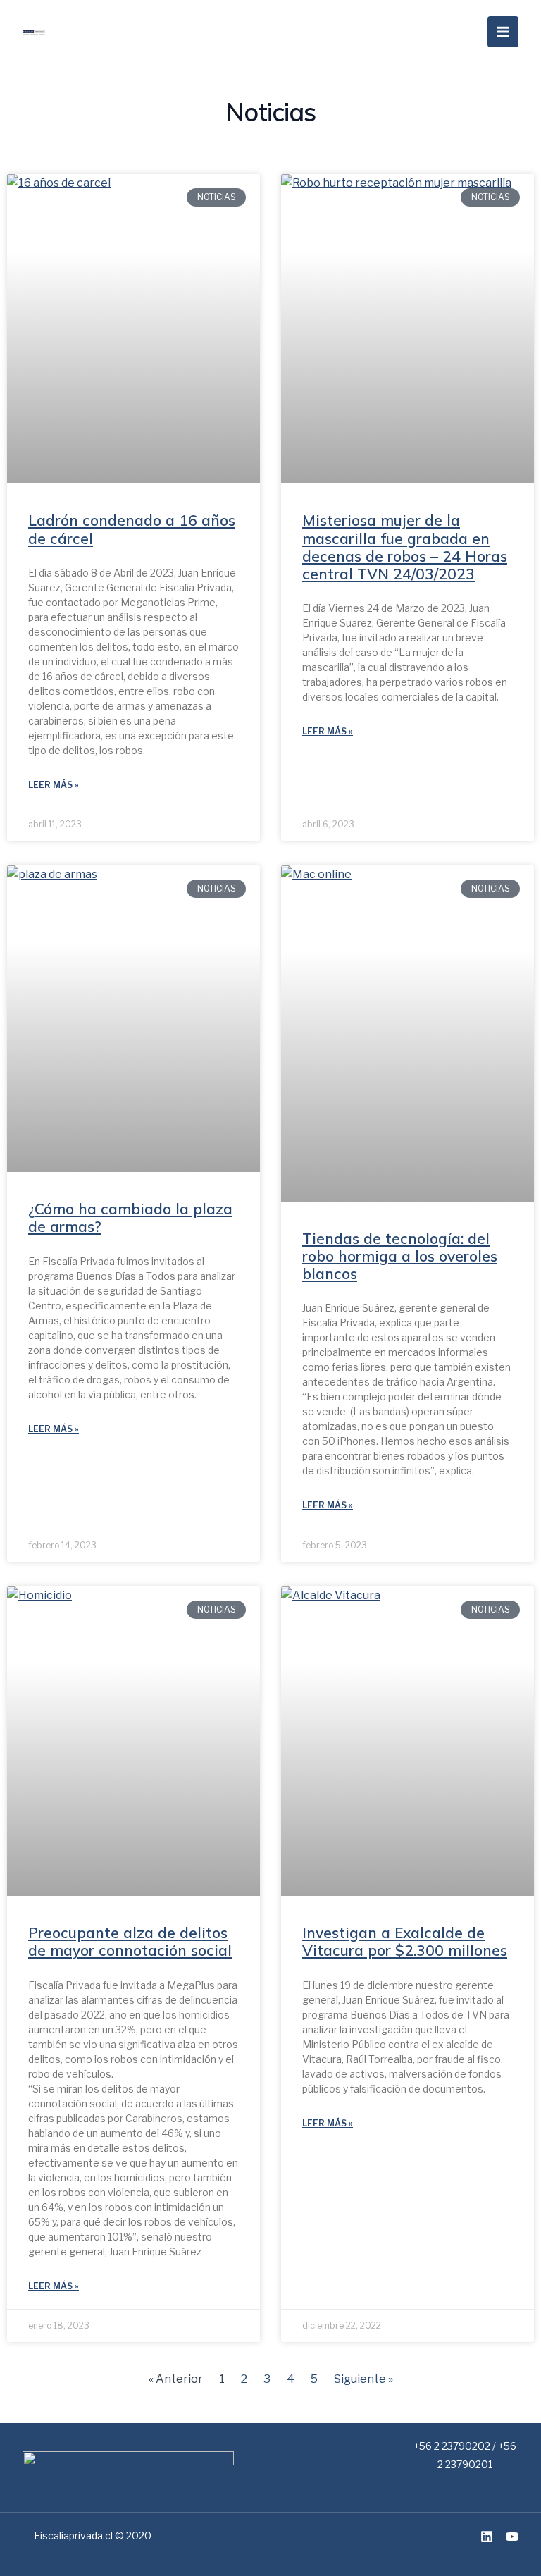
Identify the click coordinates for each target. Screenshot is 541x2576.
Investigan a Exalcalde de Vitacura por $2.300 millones (405, 1941)
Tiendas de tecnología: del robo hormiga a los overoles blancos (400, 1256)
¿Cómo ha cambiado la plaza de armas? (130, 1218)
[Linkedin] (487, 2537)
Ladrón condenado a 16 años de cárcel (132, 529)
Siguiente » (363, 2379)
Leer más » (54, 785)
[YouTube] (512, 2537)
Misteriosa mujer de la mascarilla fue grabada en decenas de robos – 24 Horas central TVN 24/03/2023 (405, 547)
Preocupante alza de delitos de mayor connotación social (130, 1941)
